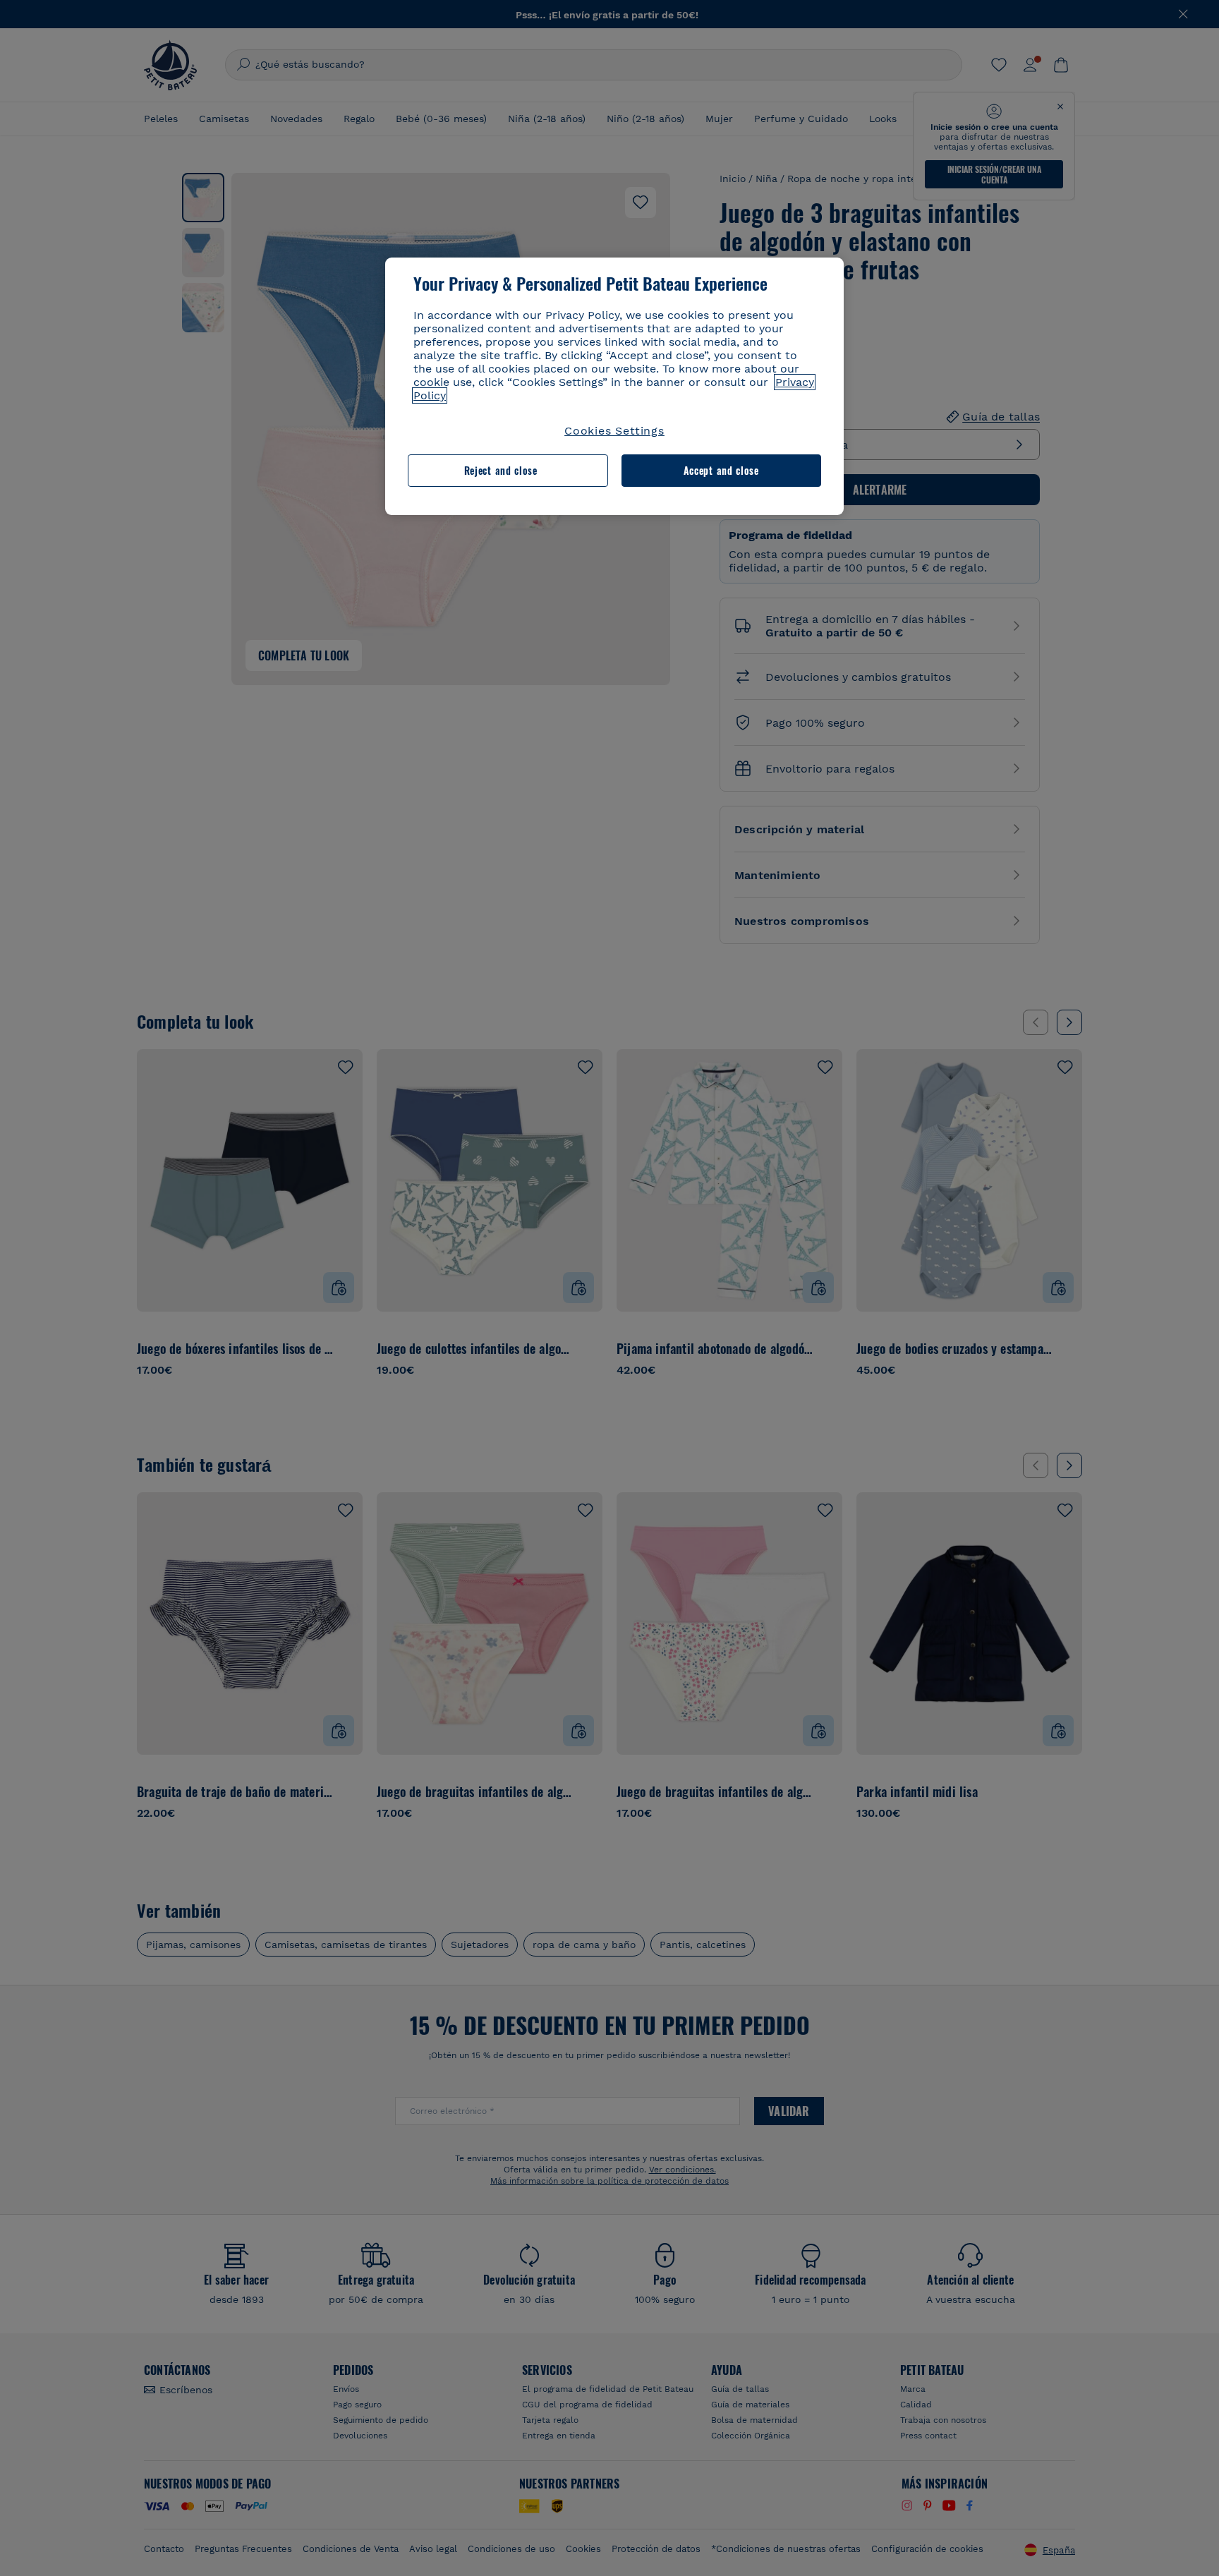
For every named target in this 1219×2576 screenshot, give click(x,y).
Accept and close (721, 470)
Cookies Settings (614, 431)
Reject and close (501, 470)
